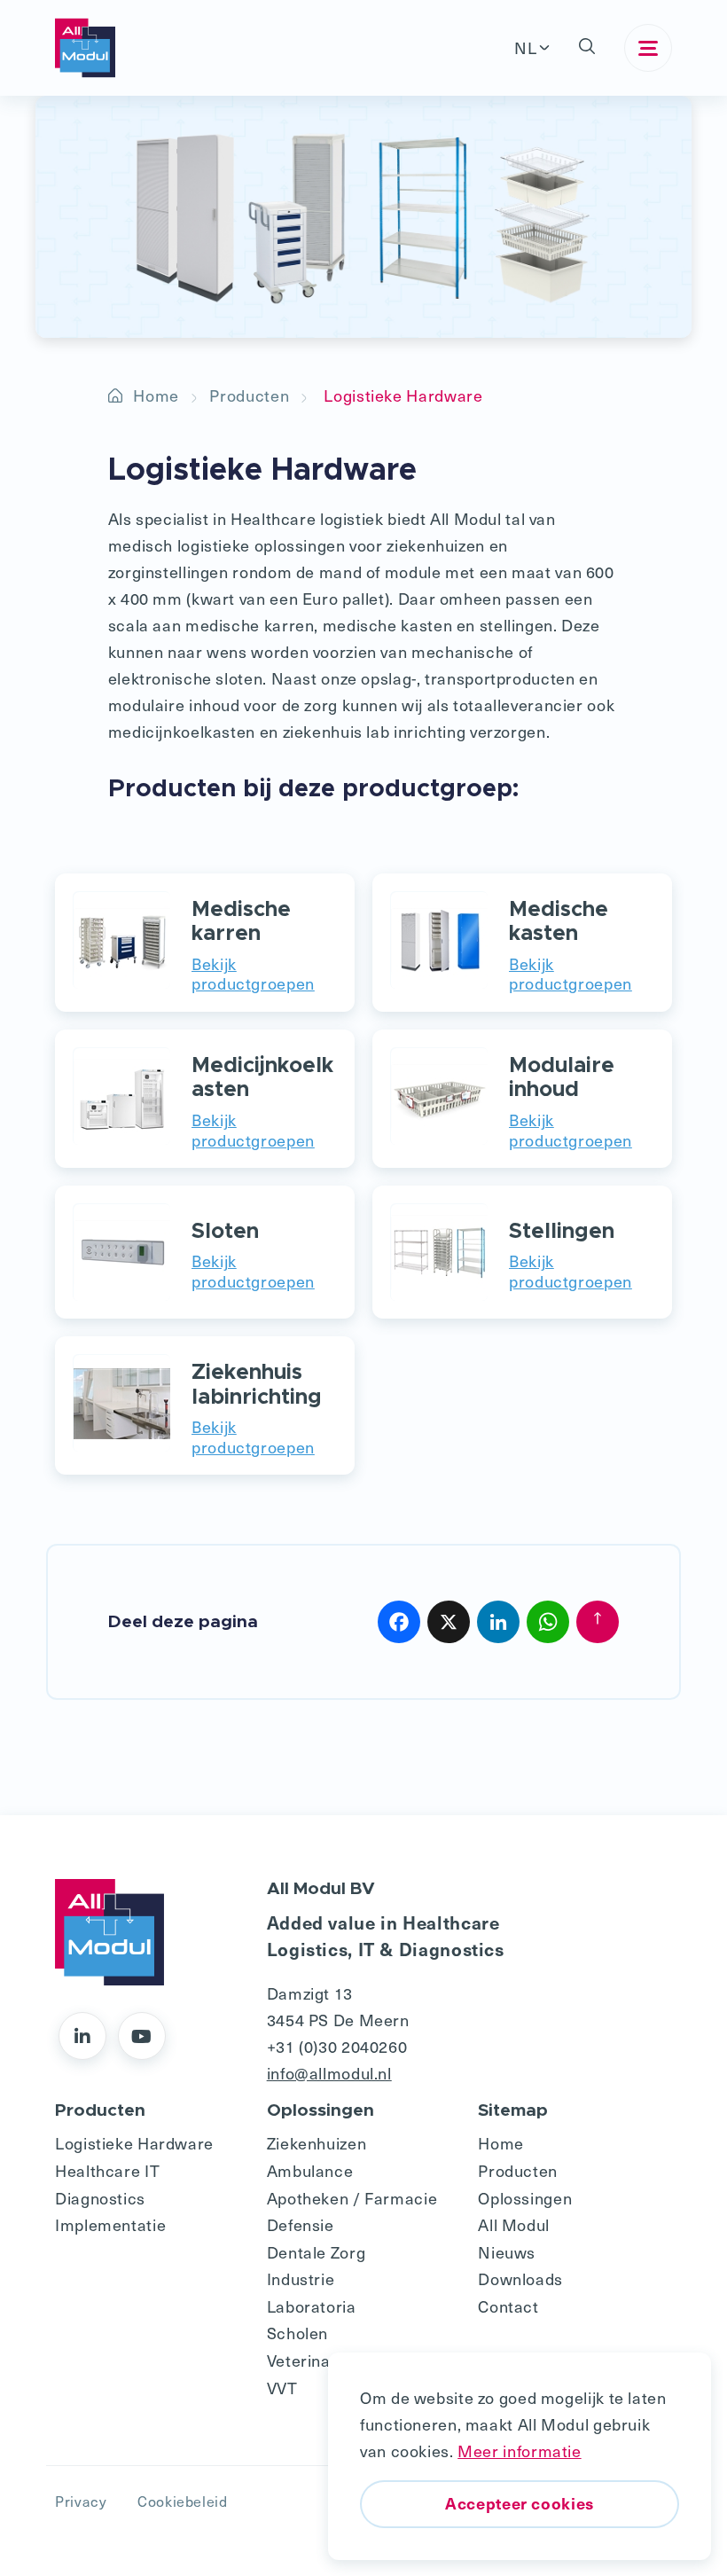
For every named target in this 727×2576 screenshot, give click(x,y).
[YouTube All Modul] (142, 2036)
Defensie (301, 2224)
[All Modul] (85, 48)
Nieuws (507, 2252)
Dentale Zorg (317, 2252)
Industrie (301, 2278)
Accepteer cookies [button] (520, 2503)
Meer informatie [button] (519, 2451)
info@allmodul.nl (329, 2073)
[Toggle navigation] (648, 48)
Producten (249, 395)
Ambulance (310, 2170)
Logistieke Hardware (134, 2143)
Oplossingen (525, 2198)
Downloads (520, 2278)
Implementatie (110, 2224)
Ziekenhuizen (317, 2143)
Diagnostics (100, 2198)
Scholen (297, 2333)
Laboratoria (312, 2306)
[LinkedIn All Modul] (82, 2036)
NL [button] (525, 47)
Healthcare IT (107, 2170)
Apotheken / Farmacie (352, 2198)
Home (156, 395)
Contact (508, 2306)
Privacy (81, 2501)
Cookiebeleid (183, 2501)
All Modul (514, 2224)
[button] (587, 48)
